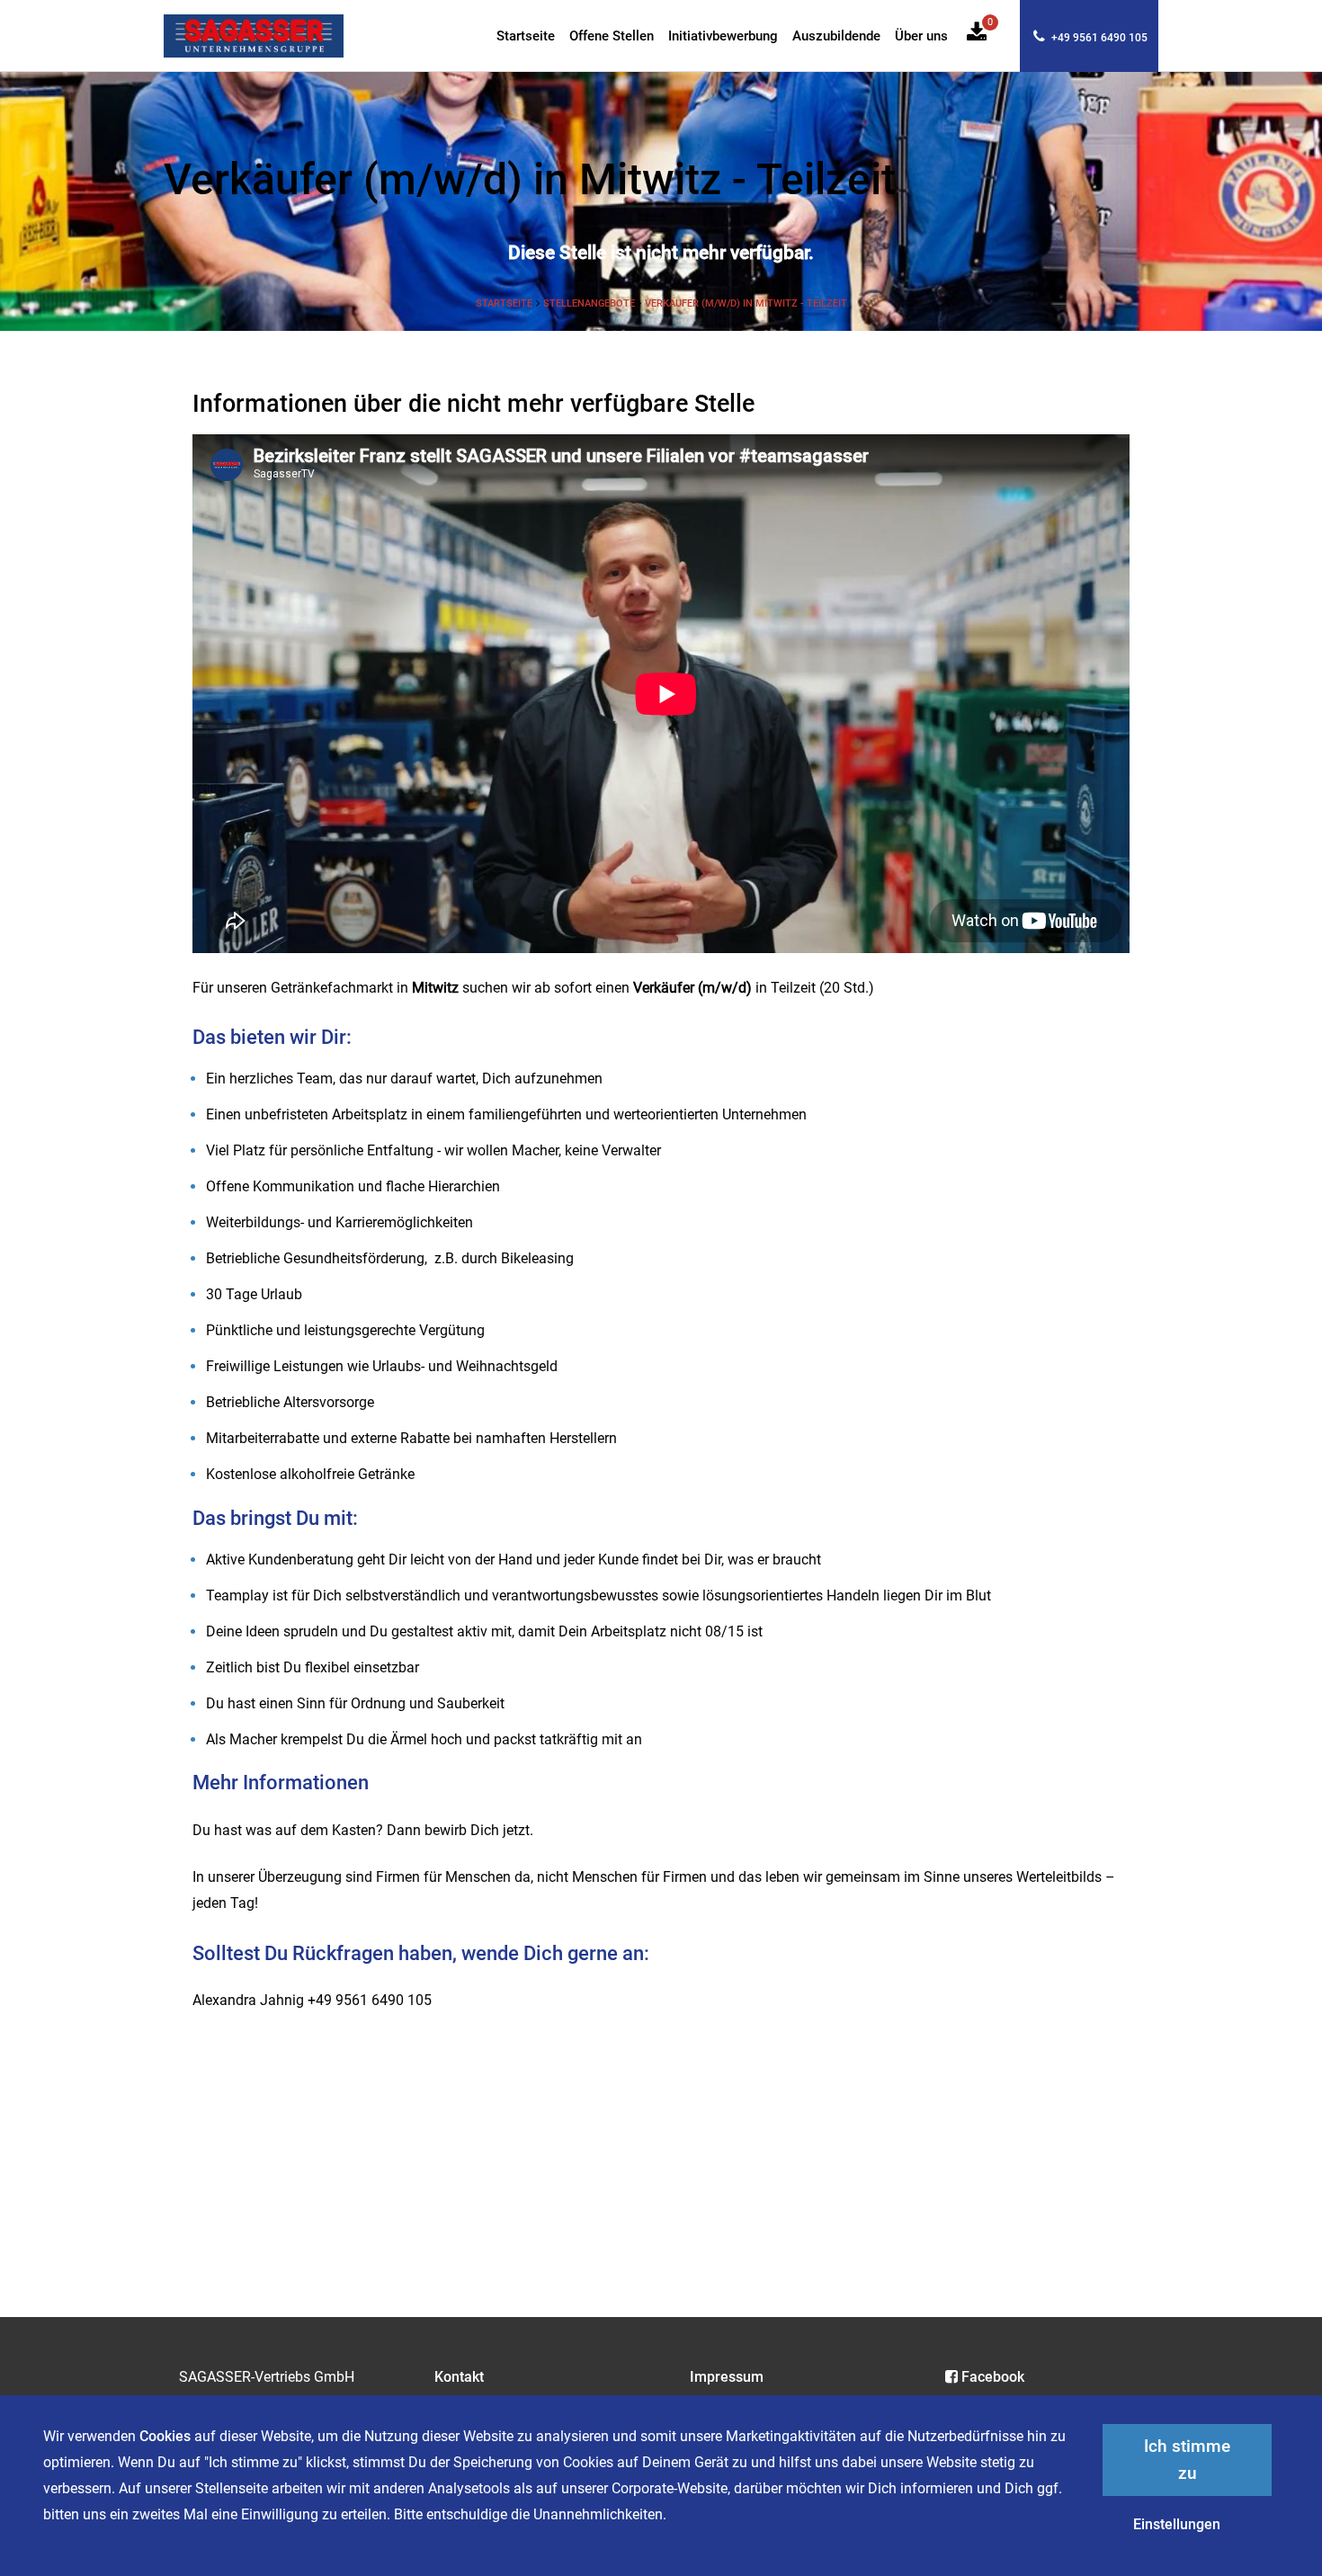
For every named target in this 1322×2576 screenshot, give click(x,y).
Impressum (727, 2377)
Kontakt (459, 2377)
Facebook (993, 2377)
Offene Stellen (612, 36)
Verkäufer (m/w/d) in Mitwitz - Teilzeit (746, 303)
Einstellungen (1177, 2524)
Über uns (921, 36)
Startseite (526, 36)
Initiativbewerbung (723, 36)
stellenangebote (590, 303)
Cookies (165, 2436)
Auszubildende (836, 36)
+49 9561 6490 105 (1098, 38)
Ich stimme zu (1187, 2460)
